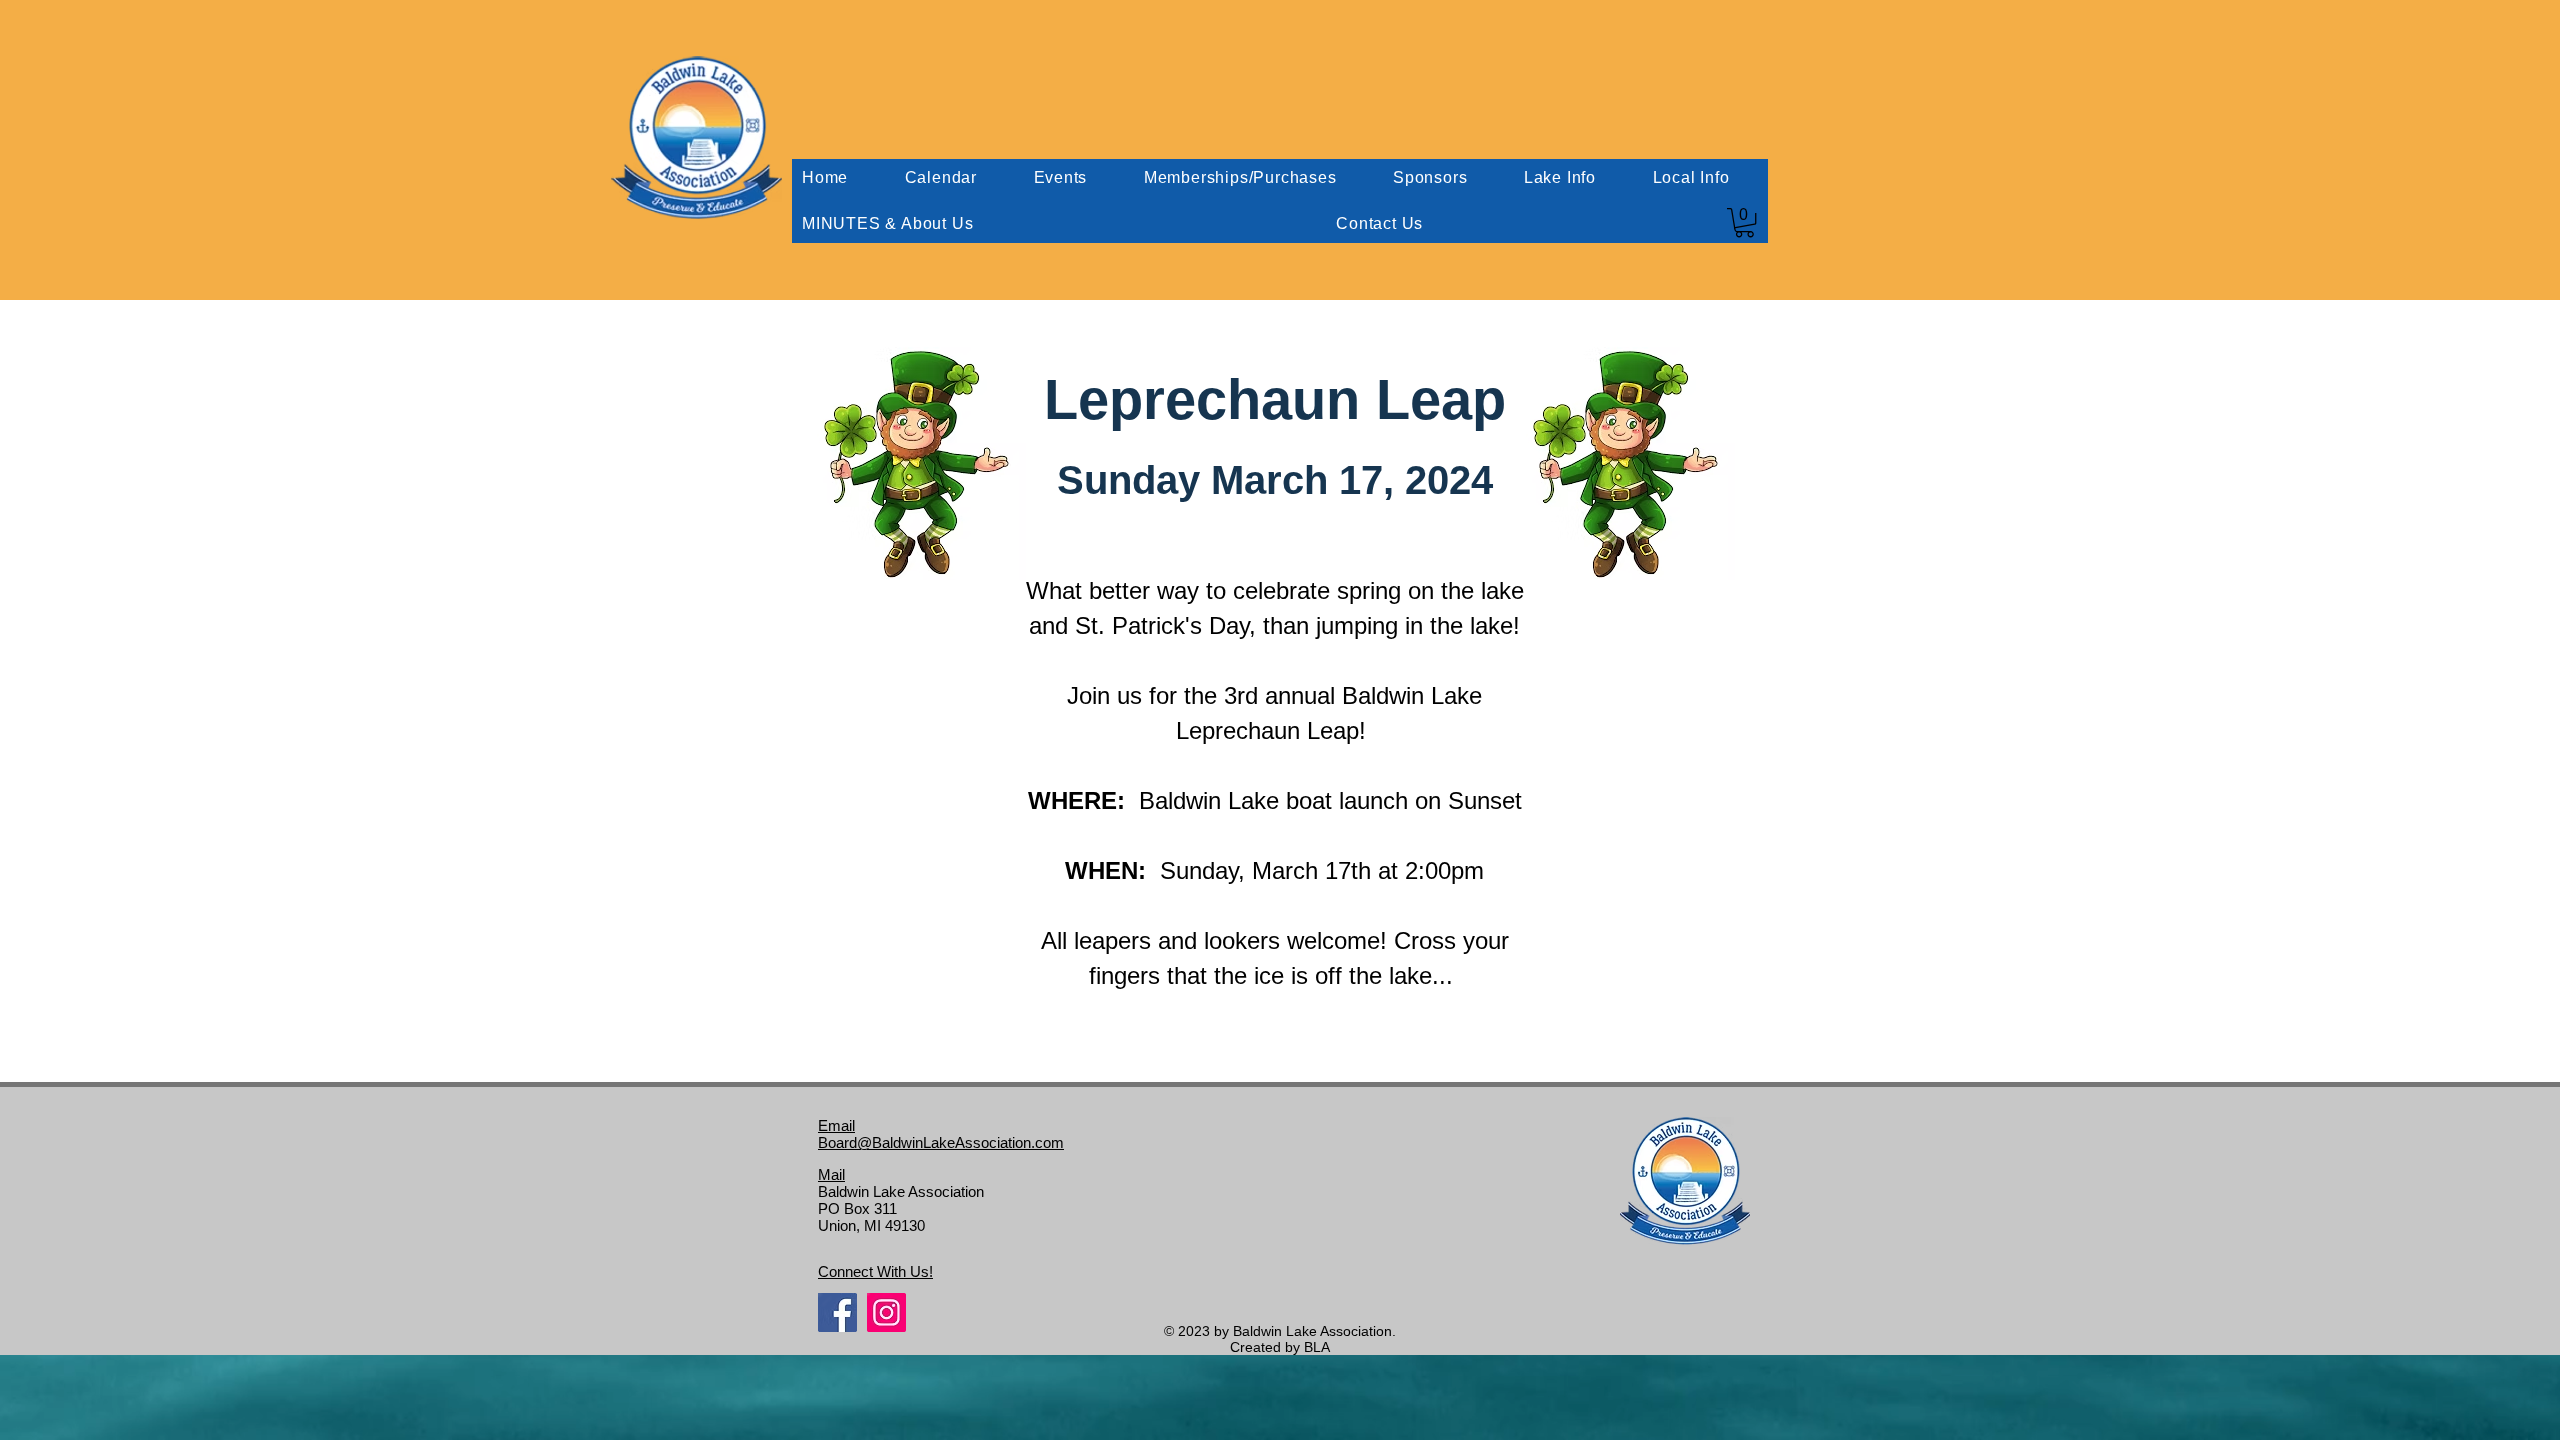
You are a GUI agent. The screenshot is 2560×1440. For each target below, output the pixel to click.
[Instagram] (886, 1312)
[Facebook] (837, 1312)
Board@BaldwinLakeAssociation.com (941, 1142)
